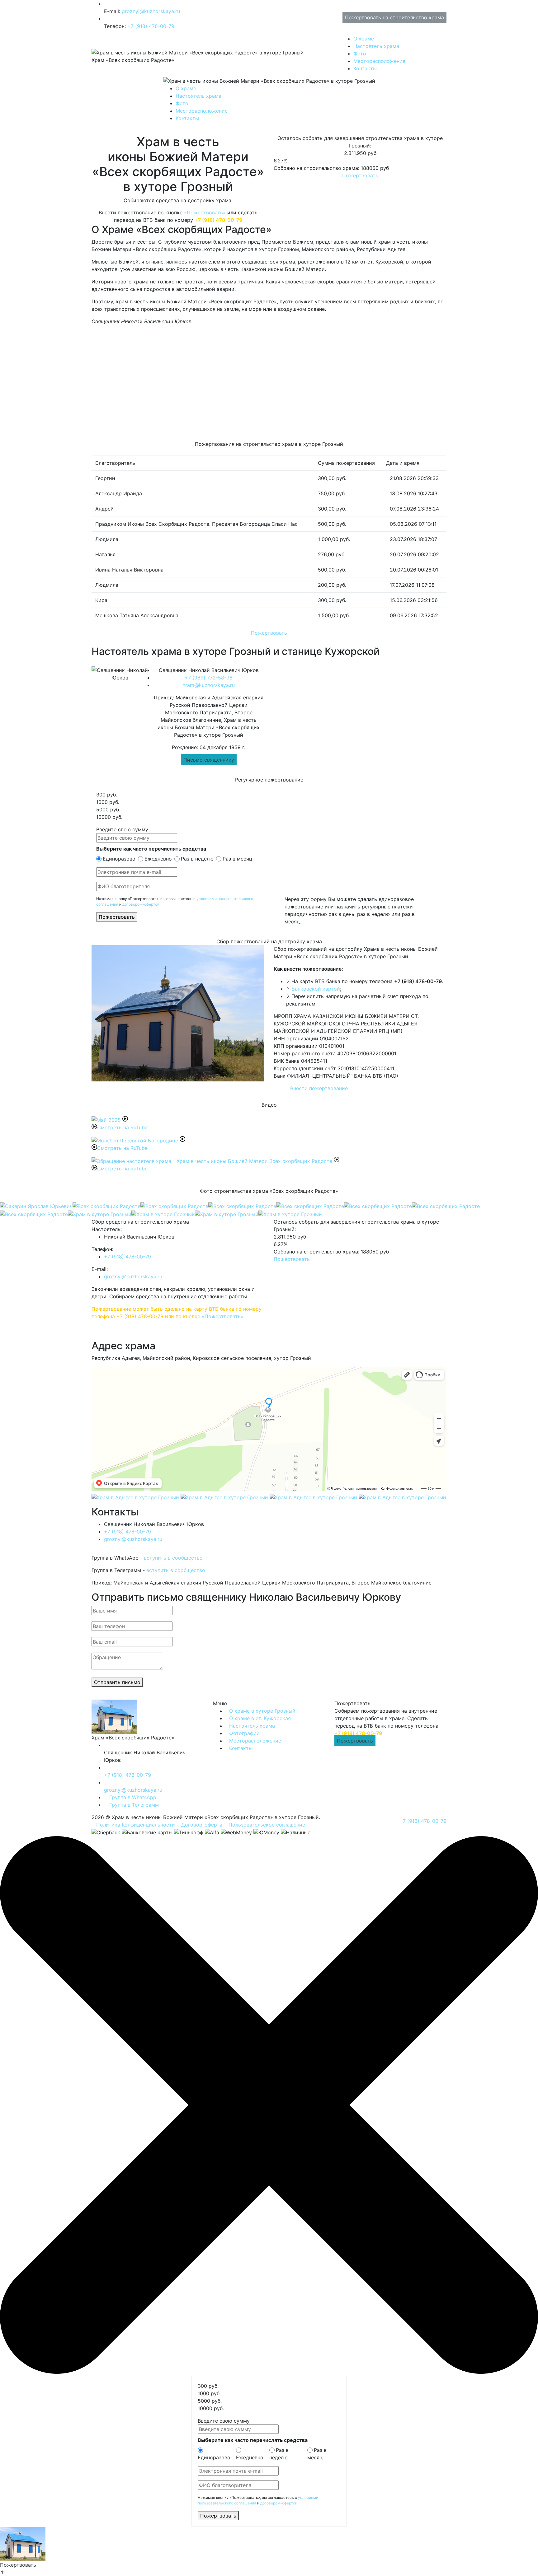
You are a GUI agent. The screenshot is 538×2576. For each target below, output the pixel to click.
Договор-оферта (202, 1825)
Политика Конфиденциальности (136, 1825)
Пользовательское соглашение (267, 1825)
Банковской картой (316, 989)
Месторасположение (379, 61)
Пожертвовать (360, 175)
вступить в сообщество (173, 1558)
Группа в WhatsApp (132, 1797)
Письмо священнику (209, 760)
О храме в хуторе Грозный (262, 1711)
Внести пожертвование (319, 1088)
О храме (364, 39)
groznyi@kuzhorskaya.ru (151, 11)
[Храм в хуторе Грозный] (100, 1214)
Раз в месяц (237, 859)
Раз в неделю (197, 859)
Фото (360, 54)
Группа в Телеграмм (133, 1805)
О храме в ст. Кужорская (260, 1718)
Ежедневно (158, 859)
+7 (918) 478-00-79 (151, 26)
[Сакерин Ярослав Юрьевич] (36, 1206)
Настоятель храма (376, 46)
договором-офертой (141, 904)
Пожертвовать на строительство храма (394, 17)
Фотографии (244, 1733)
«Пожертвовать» (205, 212)
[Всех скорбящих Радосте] (106, 1206)
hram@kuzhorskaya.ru (209, 685)
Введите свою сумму (122, 829)
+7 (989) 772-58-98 (209, 678)
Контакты (365, 68)
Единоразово (119, 859)
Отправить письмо (117, 1682)
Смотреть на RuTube (122, 1127)
